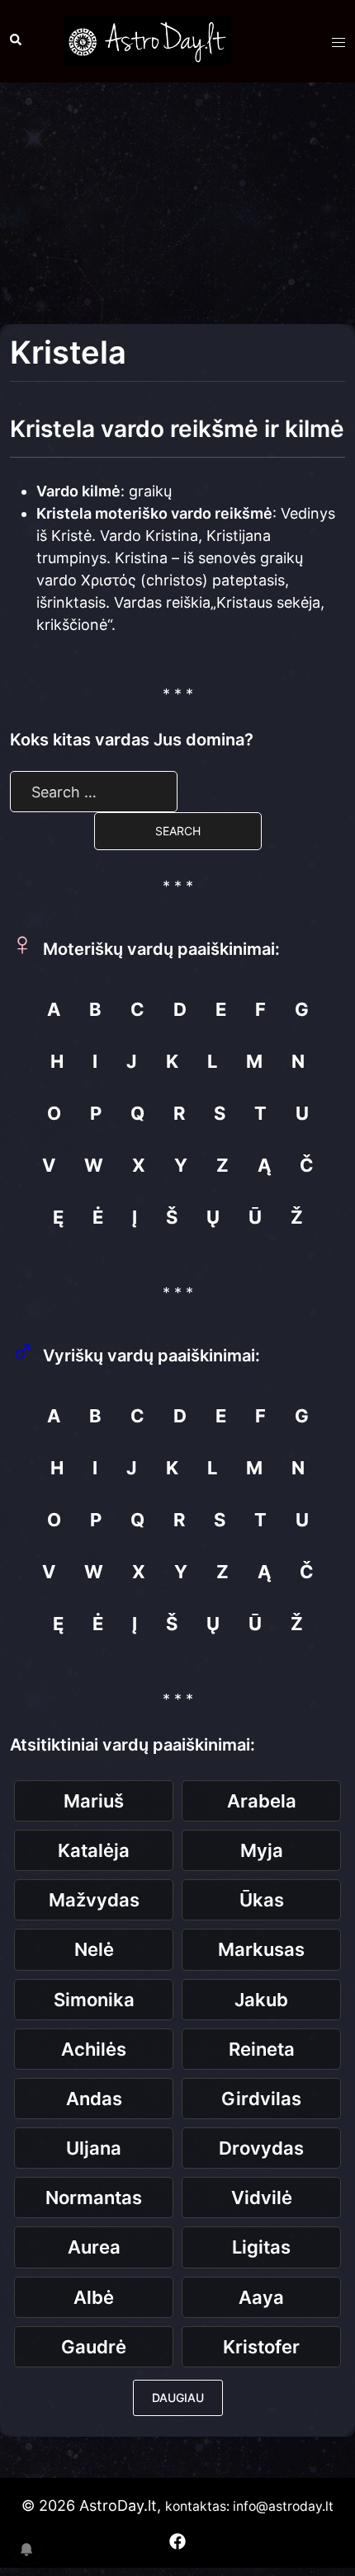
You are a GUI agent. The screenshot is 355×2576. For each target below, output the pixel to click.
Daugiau (178, 2397)
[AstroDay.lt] (148, 40)
